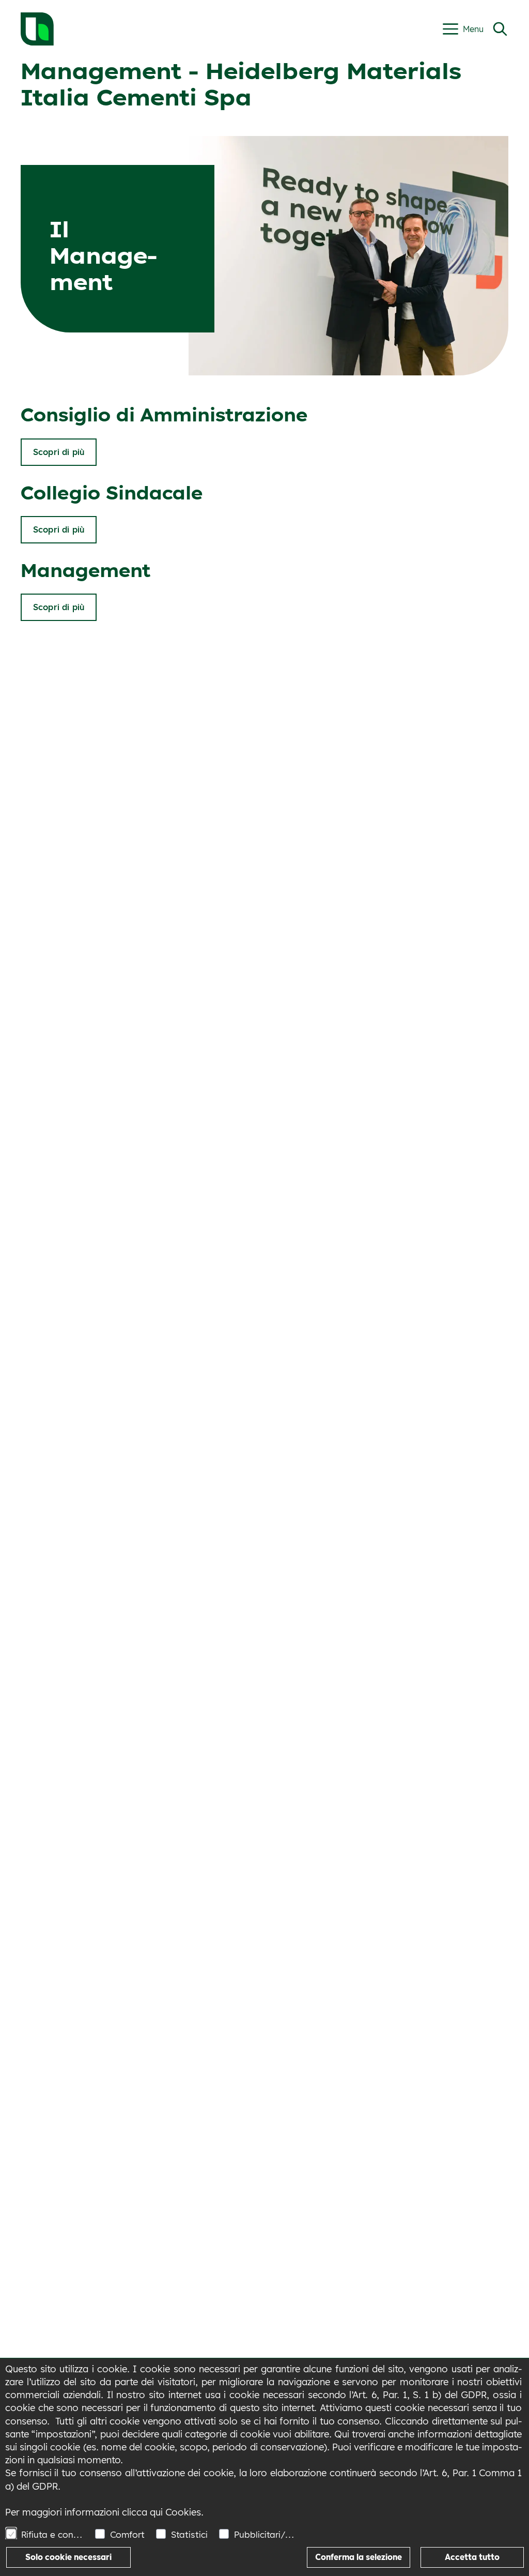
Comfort (127, 2534)
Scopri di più (59, 452)
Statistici (189, 2534)
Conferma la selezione (359, 2557)
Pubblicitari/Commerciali (265, 2534)
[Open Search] (500, 29)
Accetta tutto (472, 2557)
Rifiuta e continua (52, 2534)
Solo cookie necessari (68, 2557)
